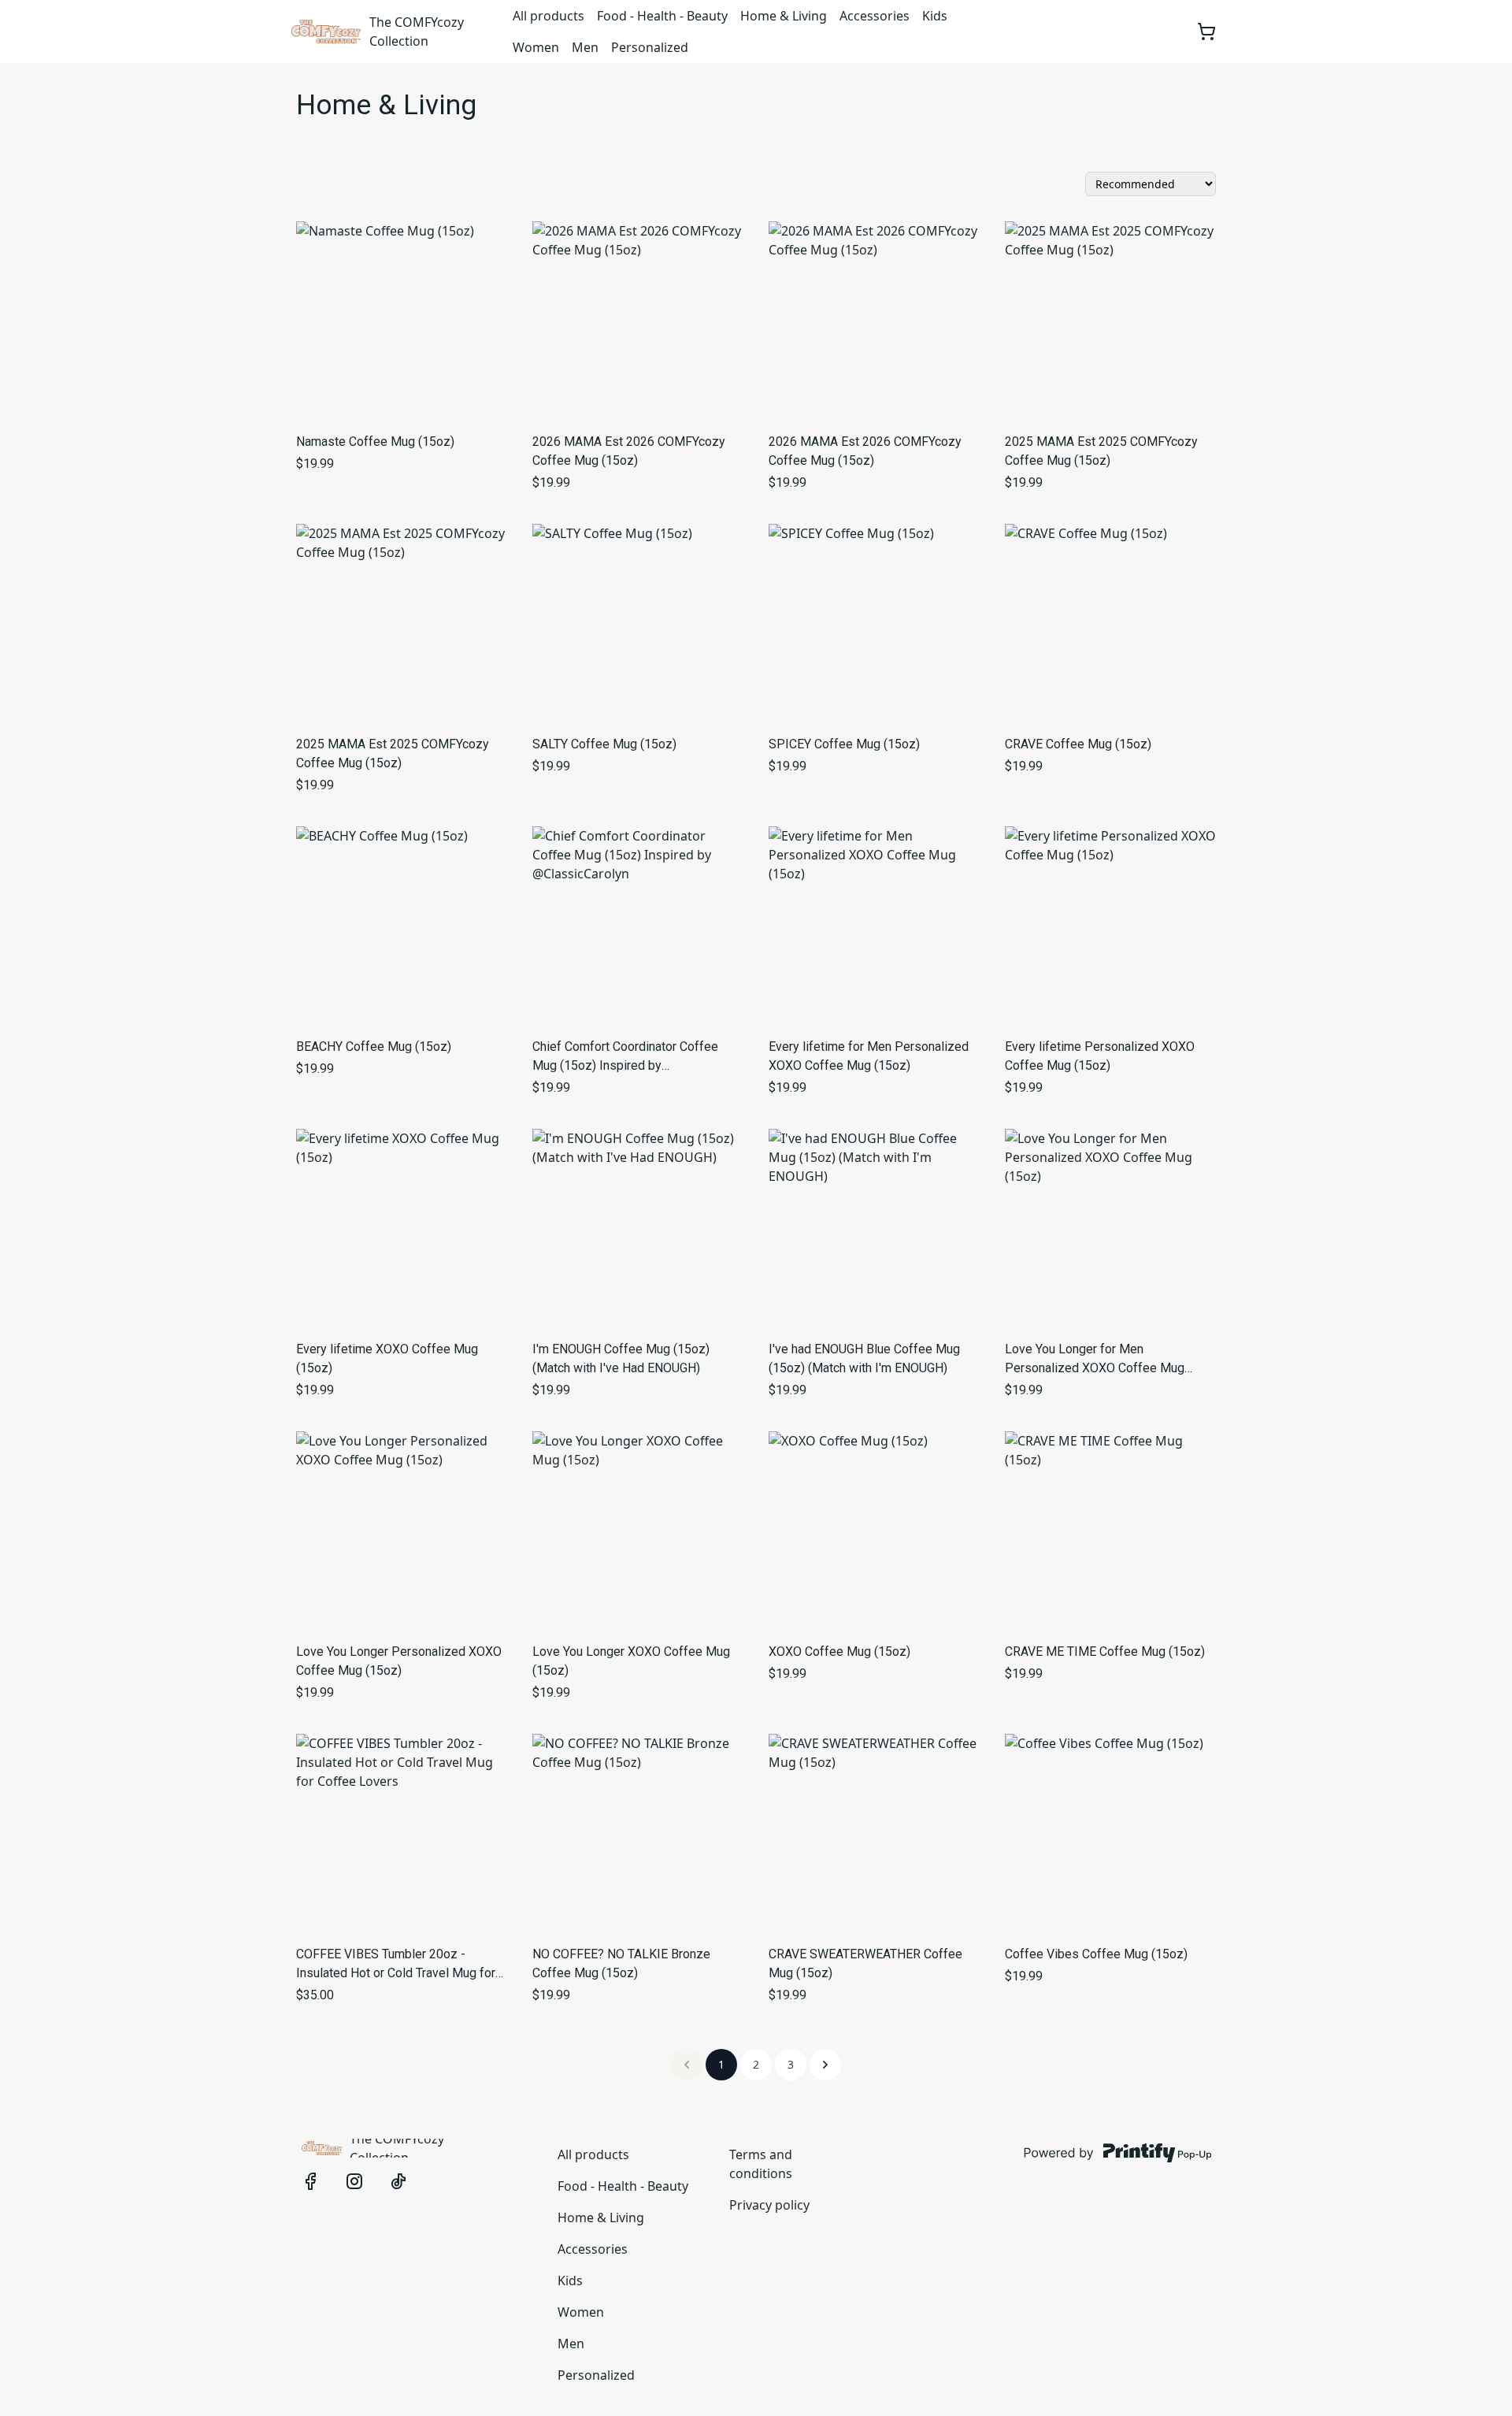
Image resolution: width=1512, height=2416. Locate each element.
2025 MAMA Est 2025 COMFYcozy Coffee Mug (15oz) (1101, 451)
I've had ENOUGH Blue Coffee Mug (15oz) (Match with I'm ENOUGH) (864, 1358)
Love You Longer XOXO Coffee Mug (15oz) (631, 1661)
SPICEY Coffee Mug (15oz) (844, 744)
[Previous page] (687, 2065)
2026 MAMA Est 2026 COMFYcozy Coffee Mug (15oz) (629, 451)
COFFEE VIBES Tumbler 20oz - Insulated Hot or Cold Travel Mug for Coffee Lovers (396, 1965)
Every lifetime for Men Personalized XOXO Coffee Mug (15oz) (869, 1056)
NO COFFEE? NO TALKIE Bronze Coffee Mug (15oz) (621, 1963)
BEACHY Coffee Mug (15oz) (374, 1047)
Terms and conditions (761, 2164)
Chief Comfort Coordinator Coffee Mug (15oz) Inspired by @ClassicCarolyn (625, 1057)
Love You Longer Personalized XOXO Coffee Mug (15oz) (399, 1661)
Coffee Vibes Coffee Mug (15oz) (1096, 1954)
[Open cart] (1206, 32)
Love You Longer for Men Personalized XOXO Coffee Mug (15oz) (1095, 1360)
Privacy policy (769, 2205)
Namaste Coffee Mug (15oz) (375, 442)
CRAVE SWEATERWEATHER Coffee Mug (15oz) (865, 1963)
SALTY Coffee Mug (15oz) (604, 744)
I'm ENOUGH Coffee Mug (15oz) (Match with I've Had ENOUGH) (621, 1358)
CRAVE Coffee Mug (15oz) (1078, 744)
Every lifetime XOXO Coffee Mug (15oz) (387, 1358)
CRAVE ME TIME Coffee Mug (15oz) (1105, 1651)
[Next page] (825, 2065)
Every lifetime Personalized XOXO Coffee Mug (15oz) (1100, 1056)
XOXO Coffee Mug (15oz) (839, 1651)
